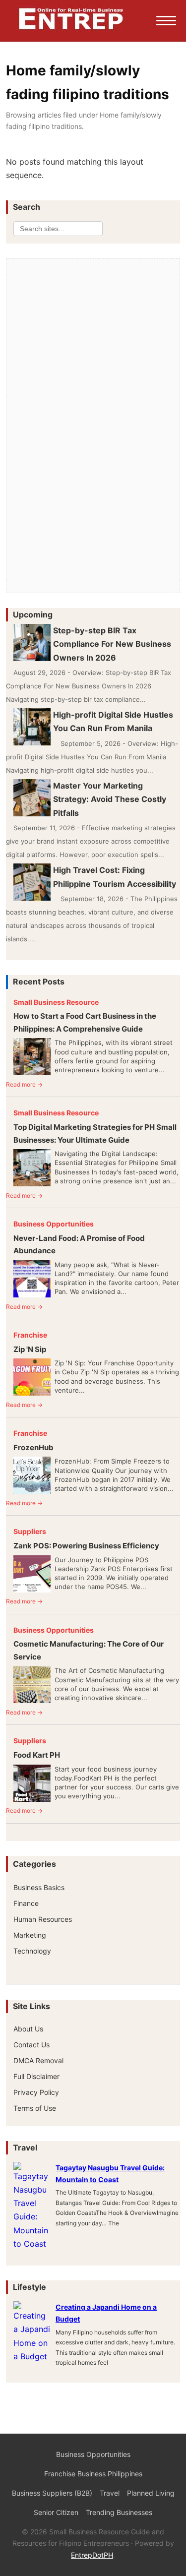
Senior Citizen (56, 2512)
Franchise (30, 1335)
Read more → (24, 1084)
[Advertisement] (93, 333)
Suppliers (30, 1531)
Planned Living (151, 2493)
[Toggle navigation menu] (166, 21)
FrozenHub (33, 1447)
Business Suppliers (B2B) (52, 2493)
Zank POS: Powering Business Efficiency (86, 1546)
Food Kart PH (37, 1755)
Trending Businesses (119, 2512)
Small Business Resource (56, 1002)
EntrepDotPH (92, 2555)
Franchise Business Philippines (93, 2474)
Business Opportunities (54, 1224)
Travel (110, 2493)
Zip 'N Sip (30, 1349)
